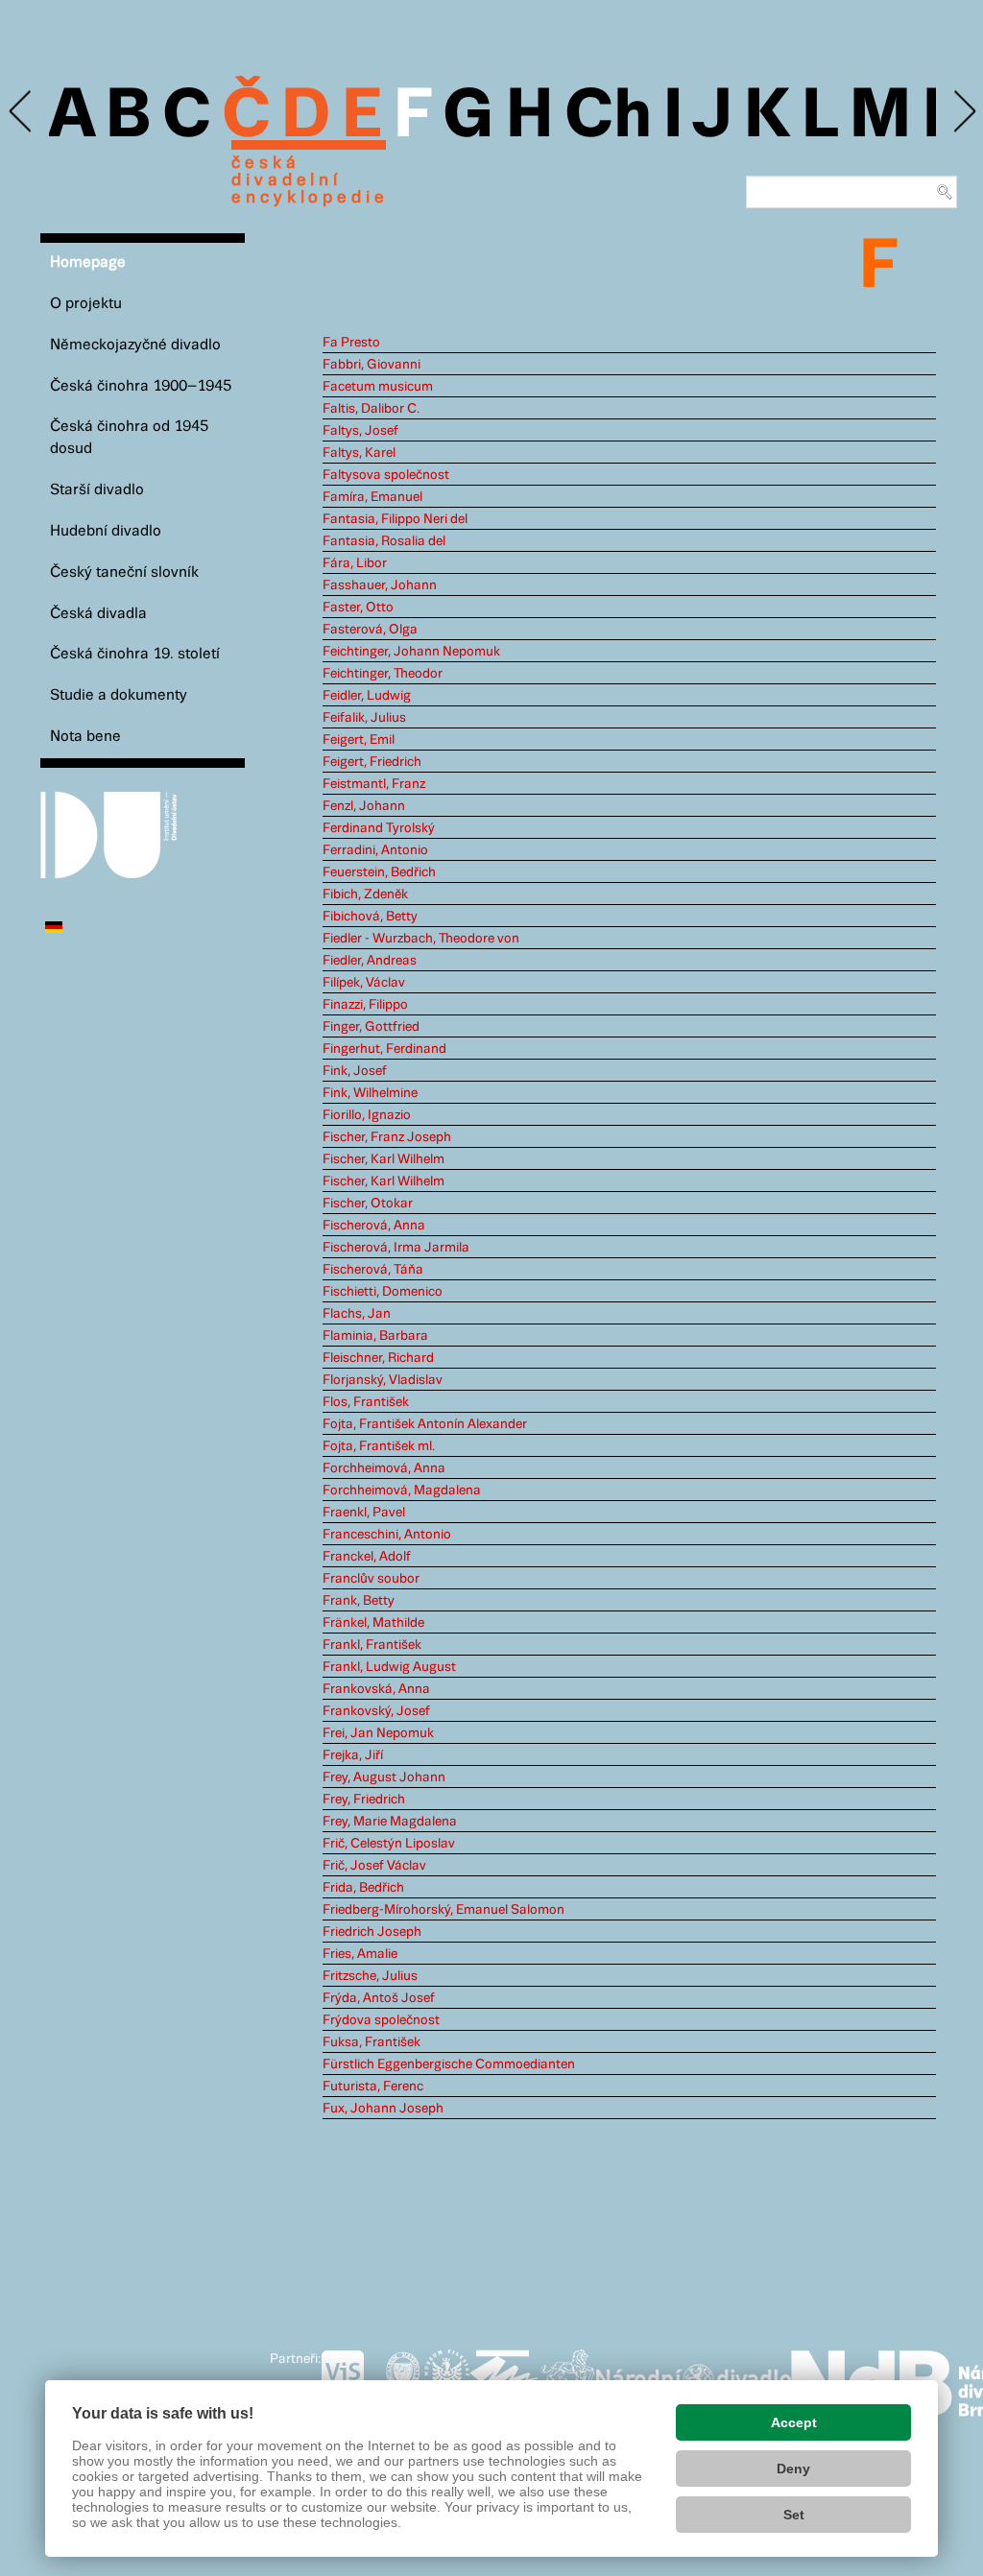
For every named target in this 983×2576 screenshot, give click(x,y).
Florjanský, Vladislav (383, 1380)
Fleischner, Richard (378, 1358)
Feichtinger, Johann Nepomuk (411, 652)
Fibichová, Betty (370, 917)
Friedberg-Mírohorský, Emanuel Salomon (444, 1910)
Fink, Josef (355, 1071)
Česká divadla (98, 614)
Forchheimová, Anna (384, 1468)
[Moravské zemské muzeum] (504, 2379)
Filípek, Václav (364, 983)
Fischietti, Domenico (383, 1292)
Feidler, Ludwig (367, 696)
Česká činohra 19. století (135, 654)
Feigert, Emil (359, 740)
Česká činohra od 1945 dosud (129, 438)
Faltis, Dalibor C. (371, 409)
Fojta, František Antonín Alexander (425, 1424)
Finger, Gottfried (371, 1027)
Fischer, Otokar (368, 1204)
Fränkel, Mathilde (373, 1623)
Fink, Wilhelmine (370, 1093)
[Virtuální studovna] (351, 2379)
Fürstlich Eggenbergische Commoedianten (449, 2064)
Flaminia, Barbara (375, 1336)
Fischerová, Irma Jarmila (396, 1248)
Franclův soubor (371, 1579)
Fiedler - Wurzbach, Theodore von (421, 939)
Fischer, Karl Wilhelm (384, 1159)
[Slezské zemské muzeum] (447, 2379)
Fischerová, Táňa (373, 1270)
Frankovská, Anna (376, 1689)
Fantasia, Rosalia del (384, 541)
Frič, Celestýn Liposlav (389, 1844)
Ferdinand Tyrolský (379, 828)
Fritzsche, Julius (370, 1976)
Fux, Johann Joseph (383, 2109)
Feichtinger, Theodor (383, 674)
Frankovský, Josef (376, 1711)
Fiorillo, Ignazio (367, 1115)
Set (794, 2515)
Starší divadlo (97, 490)
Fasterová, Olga (370, 630)
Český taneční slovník (124, 572)
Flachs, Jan (357, 1314)
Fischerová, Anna (374, 1226)
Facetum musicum (378, 387)
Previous (22, 112)
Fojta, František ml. (379, 1446)
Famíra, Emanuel (372, 497)
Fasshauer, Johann (380, 585)
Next (963, 112)
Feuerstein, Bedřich (379, 872)
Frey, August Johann (384, 1777)
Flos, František (366, 1402)
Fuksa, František (372, 2042)
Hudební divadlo (106, 531)
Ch (608, 117)
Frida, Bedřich (363, 1888)
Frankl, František (372, 1645)
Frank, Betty (359, 1601)
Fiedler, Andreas (370, 961)
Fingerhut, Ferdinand (384, 1049)
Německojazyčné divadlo (135, 345)
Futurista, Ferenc (373, 2087)
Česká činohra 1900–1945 (141, 386)
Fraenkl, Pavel (364, 1513)
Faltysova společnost (386, 475)
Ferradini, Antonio (375, 850)
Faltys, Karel (359, 453)
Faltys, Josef (360, 431)
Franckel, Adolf (367, 1557)
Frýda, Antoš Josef (379, 1998)
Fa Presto (351, 343)
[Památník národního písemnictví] (567, 2379)
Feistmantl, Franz (374, 784)
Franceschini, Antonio (387, 1535)
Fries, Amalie (360, 1954)
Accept (794, 2422)
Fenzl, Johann (364, 806)
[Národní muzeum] (403, 2379)
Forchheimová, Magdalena (402, 1491)
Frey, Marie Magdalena (390, 1822)
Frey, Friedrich (364, 1800)
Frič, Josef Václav (374, 1866)
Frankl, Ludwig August (389, 1667)
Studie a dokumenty (119, 695)
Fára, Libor (355, 563)
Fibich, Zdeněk (365, 894)
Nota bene (85, 737)
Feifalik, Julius (364, 718)
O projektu (86, 304)
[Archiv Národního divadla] (694, 2376)
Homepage (88, 262)
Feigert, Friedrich (372, 762)
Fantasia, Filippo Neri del (395, 519)
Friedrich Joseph (372, 1932)
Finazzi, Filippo (365, 1005)
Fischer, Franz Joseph (387, 1137)
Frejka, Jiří (353, 1755)
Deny (793, 2469)
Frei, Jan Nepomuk (378, 1733)
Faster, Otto (358, 608)
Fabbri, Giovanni (372, 365)
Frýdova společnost (381, 2020)
